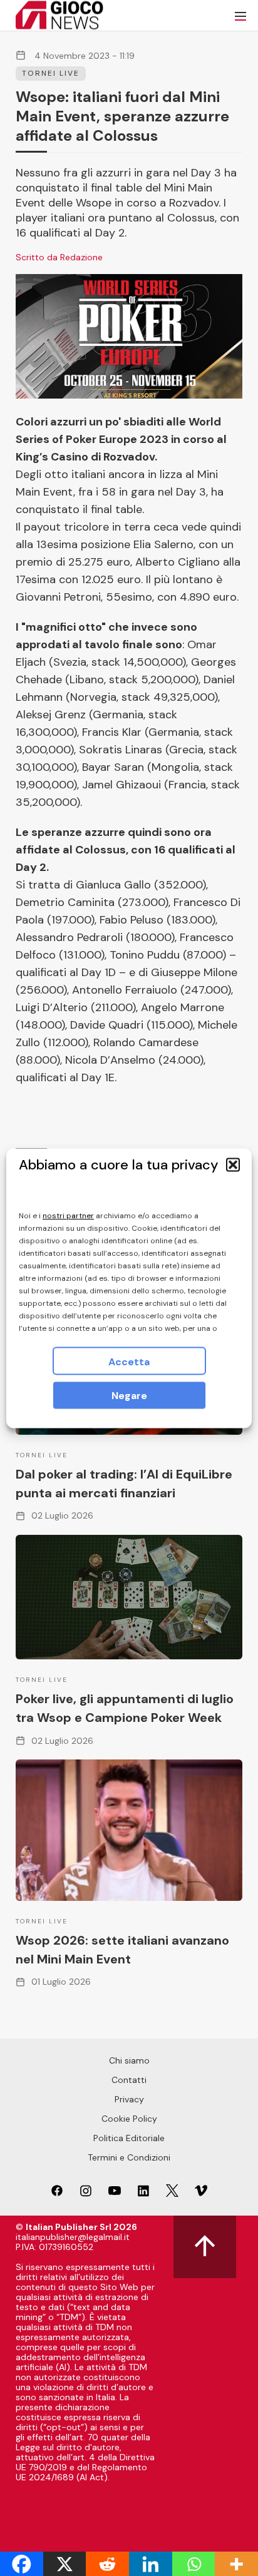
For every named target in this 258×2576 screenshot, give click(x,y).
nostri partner (68, 1215)
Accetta (129, 1361)
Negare (129, 1395)
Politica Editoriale (129, 2138)
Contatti (129, 2080)
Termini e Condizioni (129, 2157)
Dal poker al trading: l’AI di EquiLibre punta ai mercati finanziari (124, 1484)
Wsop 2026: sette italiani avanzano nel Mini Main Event (122, 1950)
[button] (233, 1164)
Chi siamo (129, 2060)
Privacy (129, 2099)
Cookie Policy (129, 2119)
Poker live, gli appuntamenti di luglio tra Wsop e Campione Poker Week (125, 1708)
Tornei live (51, 73)
